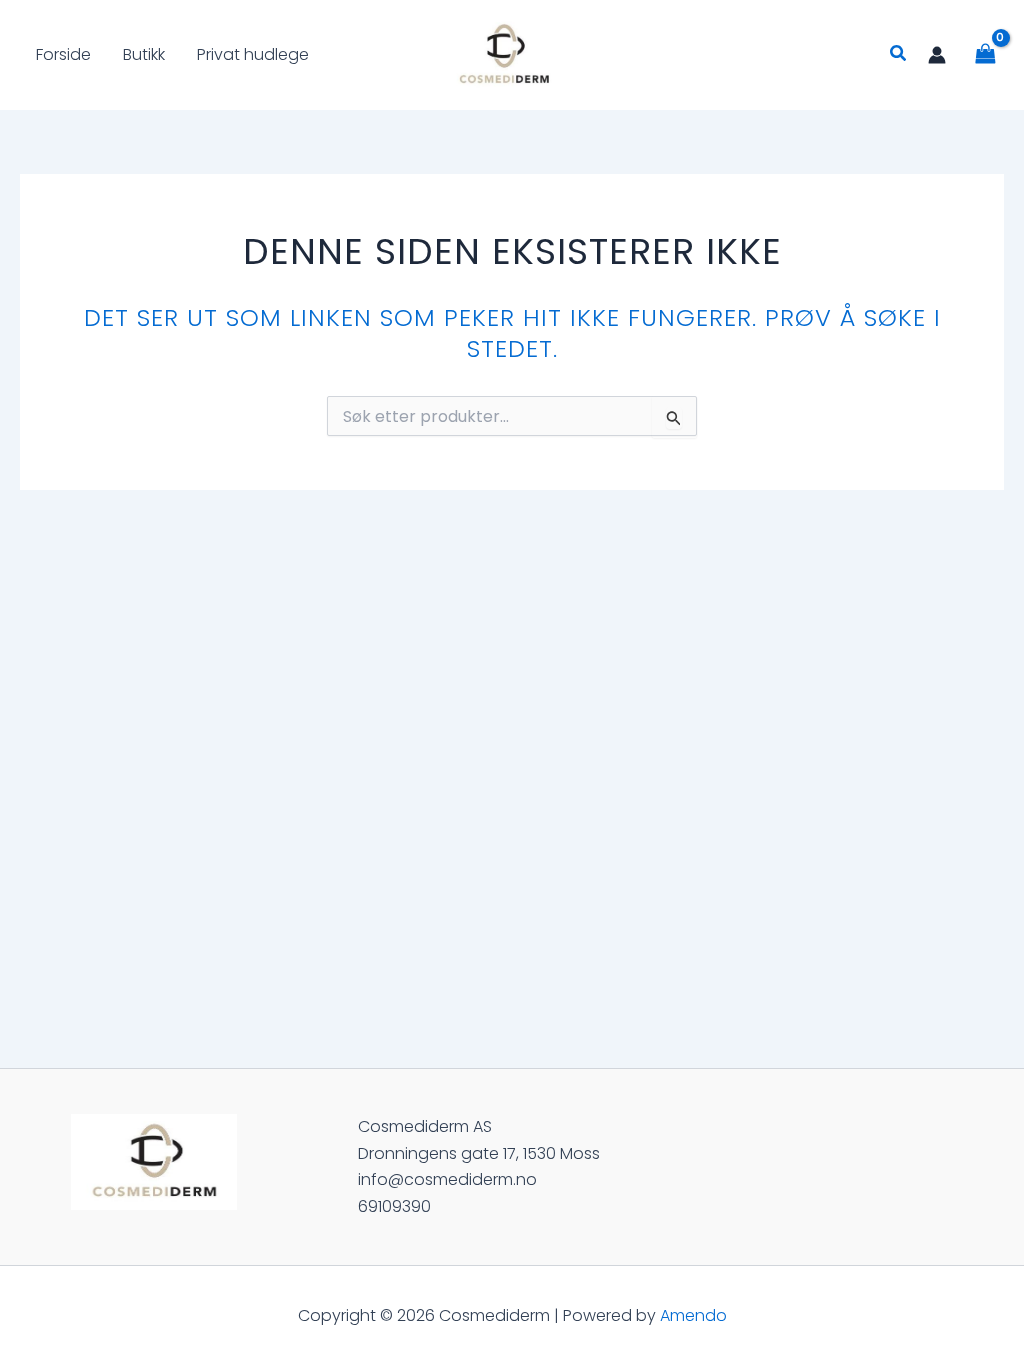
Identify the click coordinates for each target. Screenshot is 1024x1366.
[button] (899, 55)
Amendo (693, 1315)
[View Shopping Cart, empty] (985, 54)
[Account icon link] (937, 55)
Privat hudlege (253, 54)
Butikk (144, 54)
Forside (63, 54)
